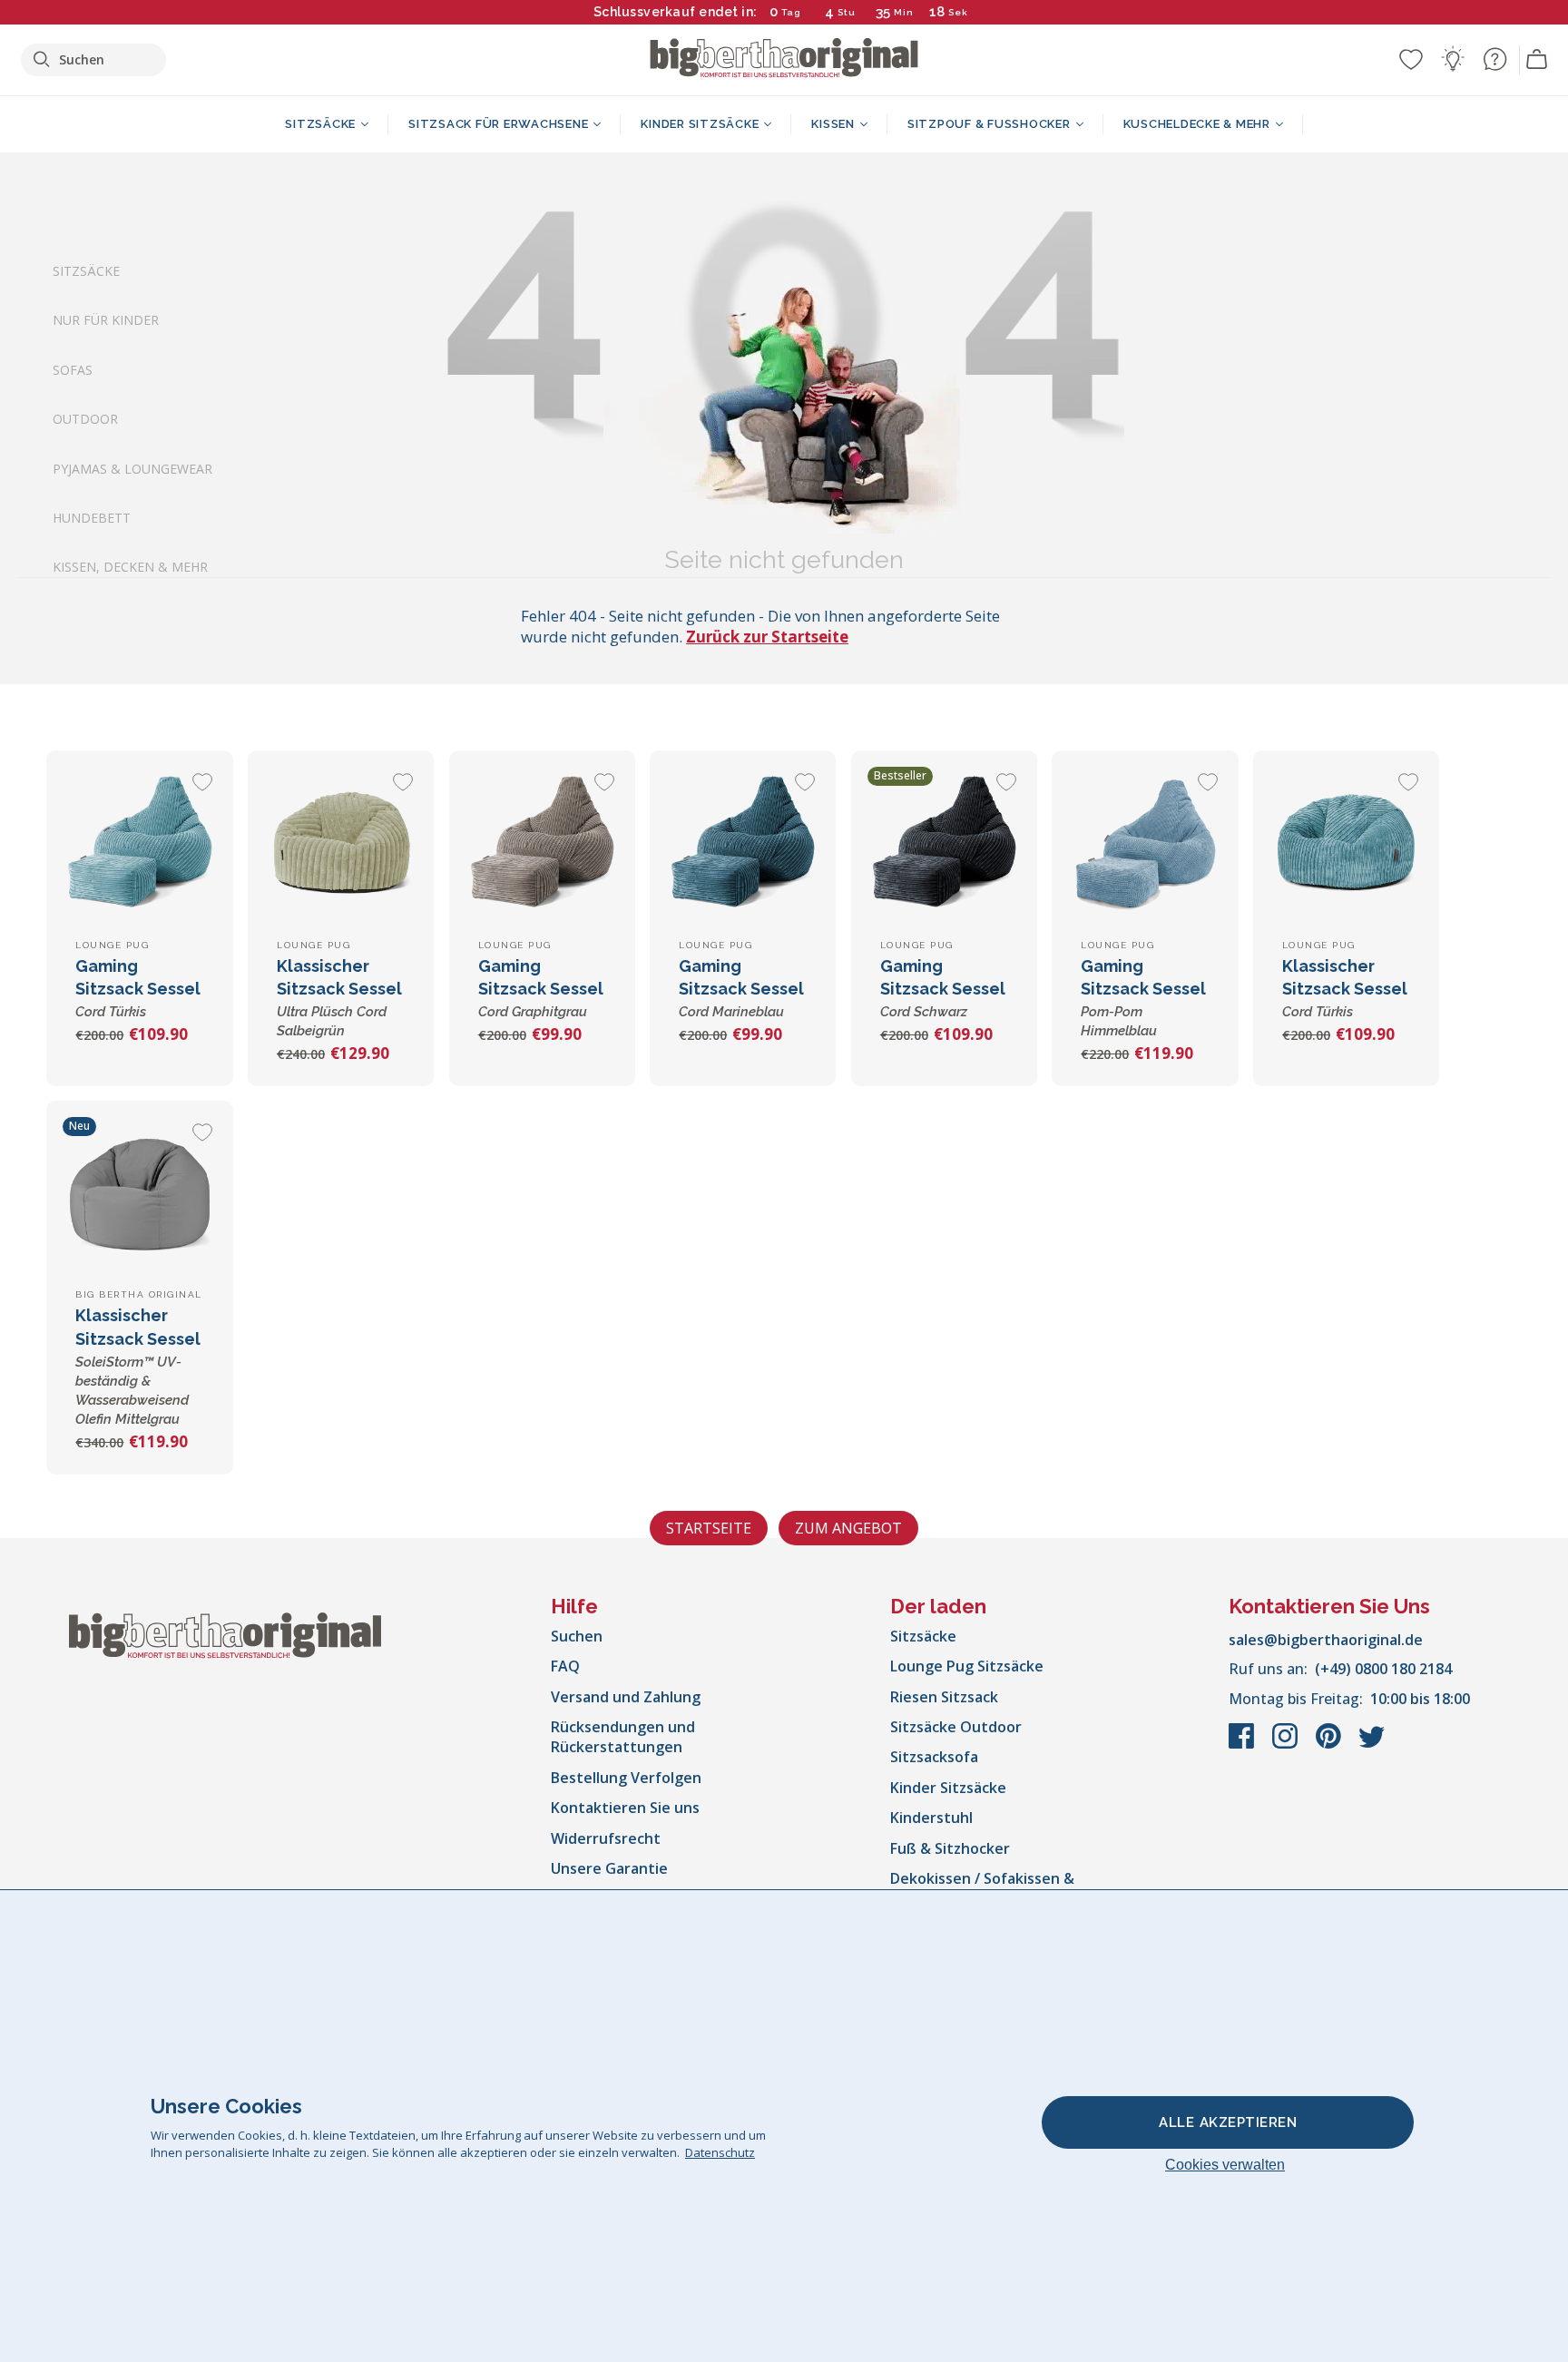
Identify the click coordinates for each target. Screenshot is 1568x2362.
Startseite (709, 1528)
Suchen (577, 1636)
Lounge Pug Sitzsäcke (967, 1666)
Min (904, 12)
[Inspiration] (1453, 59)
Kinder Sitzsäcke (948, 1788)
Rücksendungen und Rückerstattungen (623, 1737)
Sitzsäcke (86, 271)
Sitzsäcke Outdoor (956, 1727)
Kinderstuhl (931, 1818)
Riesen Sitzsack (944, 1697)
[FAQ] (1494, 59)
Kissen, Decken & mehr (130, 567)
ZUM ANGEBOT (848, 1528)
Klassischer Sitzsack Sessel (1345, 988)
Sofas (73, 369)
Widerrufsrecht (606, 1838)
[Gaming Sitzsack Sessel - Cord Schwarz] (944, 843)
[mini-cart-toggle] (1537, 60)
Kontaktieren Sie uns (625, 1808)
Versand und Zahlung (626, 1697)
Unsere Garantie (609, 1868)
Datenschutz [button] (720, 2152)
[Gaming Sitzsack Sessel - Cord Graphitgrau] (542, 843)
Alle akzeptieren (1228, 2122)
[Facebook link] (1243, 1745)
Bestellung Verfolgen (626, 1778)
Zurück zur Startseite (767, 637)
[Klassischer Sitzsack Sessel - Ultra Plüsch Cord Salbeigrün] (341, 843)
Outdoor (85, 419)
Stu (847, 12)
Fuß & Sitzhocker (950, 1848)
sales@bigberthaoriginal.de (1326, 1640)
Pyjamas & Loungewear (132, 468)
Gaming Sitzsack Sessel (138, 988)
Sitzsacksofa (934, 1757)
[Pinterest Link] (1330, 1745)
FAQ (565, 1666)
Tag (791, 12)
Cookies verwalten (1225, 2165)
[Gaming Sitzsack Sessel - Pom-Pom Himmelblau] (1145, 843)
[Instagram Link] (1287, 1745)
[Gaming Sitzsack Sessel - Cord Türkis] (139, 843)
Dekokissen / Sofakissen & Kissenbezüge (982, 1888)
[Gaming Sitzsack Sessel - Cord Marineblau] (743, 843)
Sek (958, 12)
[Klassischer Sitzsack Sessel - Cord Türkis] (1346, 843)
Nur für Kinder (106, 320)
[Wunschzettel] (1411, 59)
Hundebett (92, 518)
